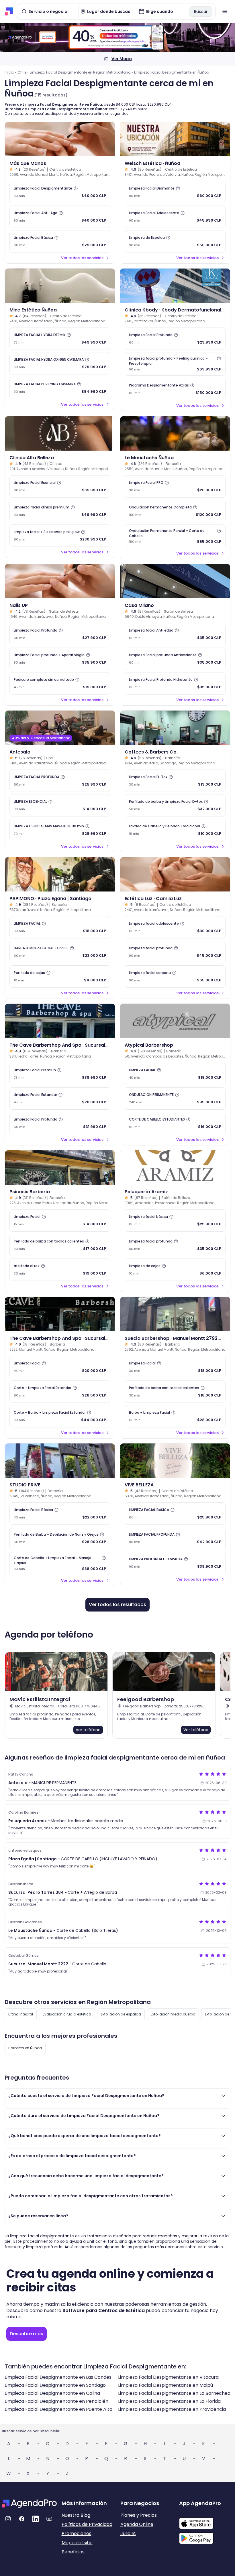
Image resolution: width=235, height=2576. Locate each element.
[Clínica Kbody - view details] (175, 286)
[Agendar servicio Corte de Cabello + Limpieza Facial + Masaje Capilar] (60, 1563)
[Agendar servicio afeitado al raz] (60, 1270)
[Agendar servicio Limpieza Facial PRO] (175, 486)
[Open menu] (225, 11)
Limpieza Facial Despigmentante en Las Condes (58, 2377)
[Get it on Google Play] (206, 2536)
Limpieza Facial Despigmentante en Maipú (166, 2385)
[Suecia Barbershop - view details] (175, 1314)
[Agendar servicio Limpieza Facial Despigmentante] (60, 192)
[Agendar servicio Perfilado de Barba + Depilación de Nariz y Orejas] (60, 1538)
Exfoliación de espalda (121, 2014)
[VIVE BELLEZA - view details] (175, 1461)
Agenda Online (137, 2524)
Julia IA (128, 2533)
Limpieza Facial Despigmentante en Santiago (55, 2385)
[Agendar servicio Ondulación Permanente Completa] (175, 511)
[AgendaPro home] (9, 11)
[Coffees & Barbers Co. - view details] (175, 728)
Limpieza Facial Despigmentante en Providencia (172, 2409)
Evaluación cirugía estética (67, 2014)
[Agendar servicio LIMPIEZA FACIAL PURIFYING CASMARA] (60, 388)
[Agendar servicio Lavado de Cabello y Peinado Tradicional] (175, 830)
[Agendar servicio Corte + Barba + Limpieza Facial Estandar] (60, 1416)
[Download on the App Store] (206, 2520)
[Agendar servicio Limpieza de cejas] (175, 1270)
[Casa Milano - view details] (175, 581)
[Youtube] (49, 2519)
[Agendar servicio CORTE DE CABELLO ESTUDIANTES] (175, 1123)
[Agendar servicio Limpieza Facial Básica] (60, 241)
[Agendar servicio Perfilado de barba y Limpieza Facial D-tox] (175, 805)
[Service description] (76, 188)
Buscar (201, 11)
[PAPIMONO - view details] (60, 874)
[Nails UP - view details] (60, 581)
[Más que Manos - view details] (60, 139)
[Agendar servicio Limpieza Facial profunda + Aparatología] (60, 659)
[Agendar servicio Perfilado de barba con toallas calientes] (60, 1245)
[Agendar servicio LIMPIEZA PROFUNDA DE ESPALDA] (175, 1563)
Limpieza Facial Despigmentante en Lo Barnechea (174, 2393)
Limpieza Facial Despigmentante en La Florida (169, 2401)
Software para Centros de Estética (104, 2310)
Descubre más (27, 2334)
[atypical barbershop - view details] (175, 1021)
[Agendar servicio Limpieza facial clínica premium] (60, 511)
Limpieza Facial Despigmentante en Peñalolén (56, 2401)
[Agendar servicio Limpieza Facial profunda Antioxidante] (175, 659)
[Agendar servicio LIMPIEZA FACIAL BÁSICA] (175, 1514)
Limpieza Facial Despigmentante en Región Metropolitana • (81, 72)
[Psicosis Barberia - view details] (60, 1167)
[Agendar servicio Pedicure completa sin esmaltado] (60, 683)
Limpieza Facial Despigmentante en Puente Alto (58, 2409)
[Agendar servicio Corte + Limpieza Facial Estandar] (60, 1392)
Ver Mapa (122, 59)
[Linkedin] (36, 2519)
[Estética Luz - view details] (175, 874)
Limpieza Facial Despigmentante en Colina (52, 2393)
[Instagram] (8, 2519)
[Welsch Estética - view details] (175, 139)
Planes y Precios (139, 2515)
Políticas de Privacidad (87, 2524)
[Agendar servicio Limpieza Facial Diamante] (175, 192)
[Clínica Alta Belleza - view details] (60, 433)
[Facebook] (22, 2519)
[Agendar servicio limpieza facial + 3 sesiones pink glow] (60, 536)
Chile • (23, 72)
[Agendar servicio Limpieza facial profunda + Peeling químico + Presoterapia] (175, 364)
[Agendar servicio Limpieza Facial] (60, 1220)
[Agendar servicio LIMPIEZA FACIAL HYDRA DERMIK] (60, 339)
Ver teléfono (88, 1730)
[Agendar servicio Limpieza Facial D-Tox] (175, 781)
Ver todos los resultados (117, 1604)
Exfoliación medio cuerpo (173, 2014)
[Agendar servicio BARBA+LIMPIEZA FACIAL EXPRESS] (60, 952)
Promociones (77, 2533)
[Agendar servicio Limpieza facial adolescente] (175, 927)
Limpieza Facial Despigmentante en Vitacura (168, 2377)
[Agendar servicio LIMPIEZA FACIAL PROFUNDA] (60, 781)
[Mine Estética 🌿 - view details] (60, 286)
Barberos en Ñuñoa (25, 2048)
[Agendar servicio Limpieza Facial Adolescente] (175, 217)
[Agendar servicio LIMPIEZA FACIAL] (60, 927)
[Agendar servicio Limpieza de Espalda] (175, 241)
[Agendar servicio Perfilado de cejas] (60, 977)
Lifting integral (21, 2014)
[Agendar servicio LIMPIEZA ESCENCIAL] (60, 805)
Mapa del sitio (77, 2543)
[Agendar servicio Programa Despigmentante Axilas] (175, 389)
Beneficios (73, 2552)
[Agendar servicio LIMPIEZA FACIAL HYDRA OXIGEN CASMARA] (60, 363)
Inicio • (10, 72)
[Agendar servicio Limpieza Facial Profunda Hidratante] (175, 683)
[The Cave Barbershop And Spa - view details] (60, 1021)
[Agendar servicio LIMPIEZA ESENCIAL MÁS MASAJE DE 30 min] (60, 830)
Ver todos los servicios (82, 258)
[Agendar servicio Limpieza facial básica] (175, 1220)
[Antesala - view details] (60, 728)
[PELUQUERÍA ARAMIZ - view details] (175, 1167)
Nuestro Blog (76, 2515)
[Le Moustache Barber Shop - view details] (175, 433)
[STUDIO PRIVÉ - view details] (60, 1461)
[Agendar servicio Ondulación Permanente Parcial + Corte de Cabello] (175, 536)
